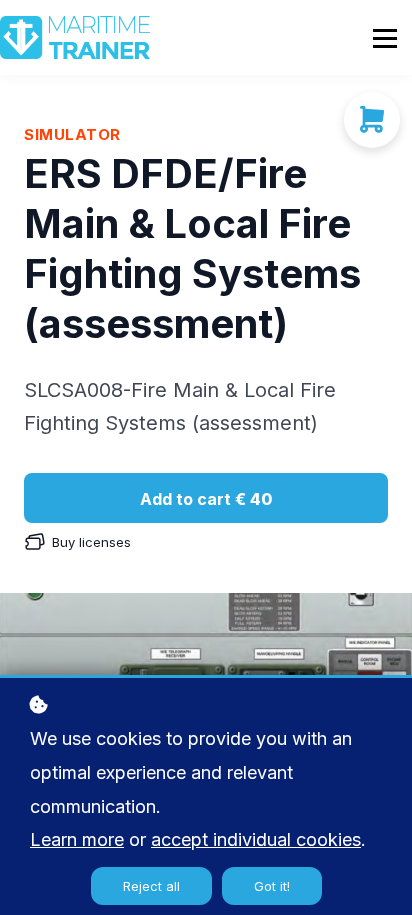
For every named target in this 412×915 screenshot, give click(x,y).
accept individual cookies (256, 839)
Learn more (77, 839)
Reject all (151, 886)
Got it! (272, 886)
